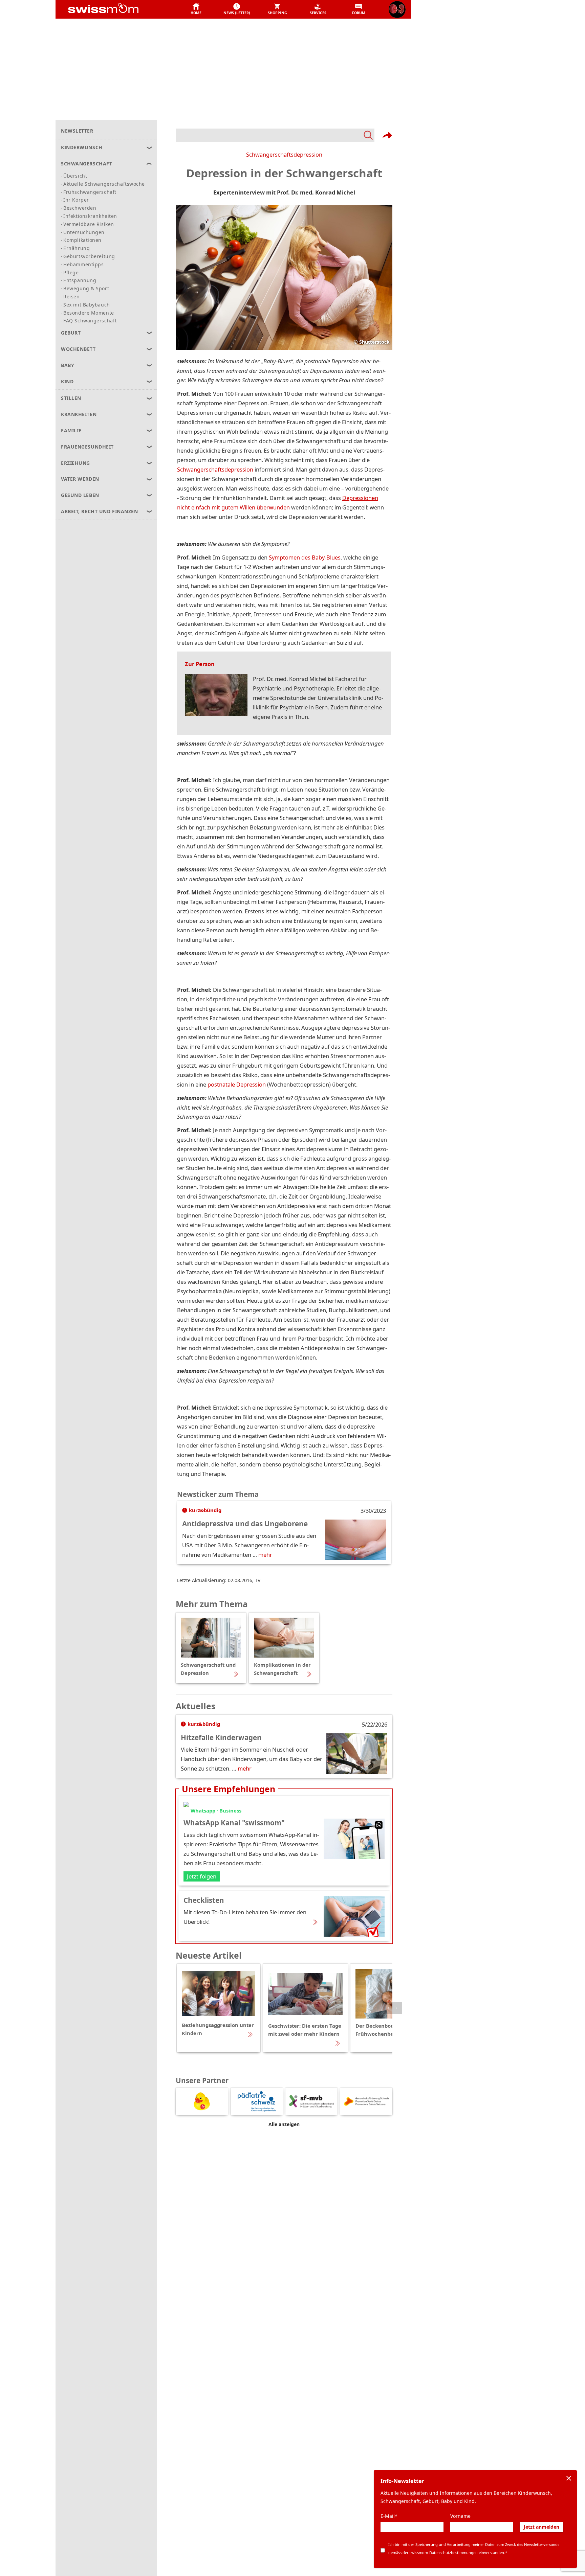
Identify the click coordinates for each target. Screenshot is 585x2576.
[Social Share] (387, 135)
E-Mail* (389, 2516)
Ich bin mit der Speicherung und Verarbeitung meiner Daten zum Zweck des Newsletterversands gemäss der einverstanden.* (474, 2548)
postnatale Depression (237, 1084)
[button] (196, 9)
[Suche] (275, 135)
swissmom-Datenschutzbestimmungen (444, 2552)
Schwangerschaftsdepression (284, 154)
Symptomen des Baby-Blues (305, 557)
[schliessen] (569, 2478)
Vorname (460, 2516)
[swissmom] (118, 9)
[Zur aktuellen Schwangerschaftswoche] (397, 9)
